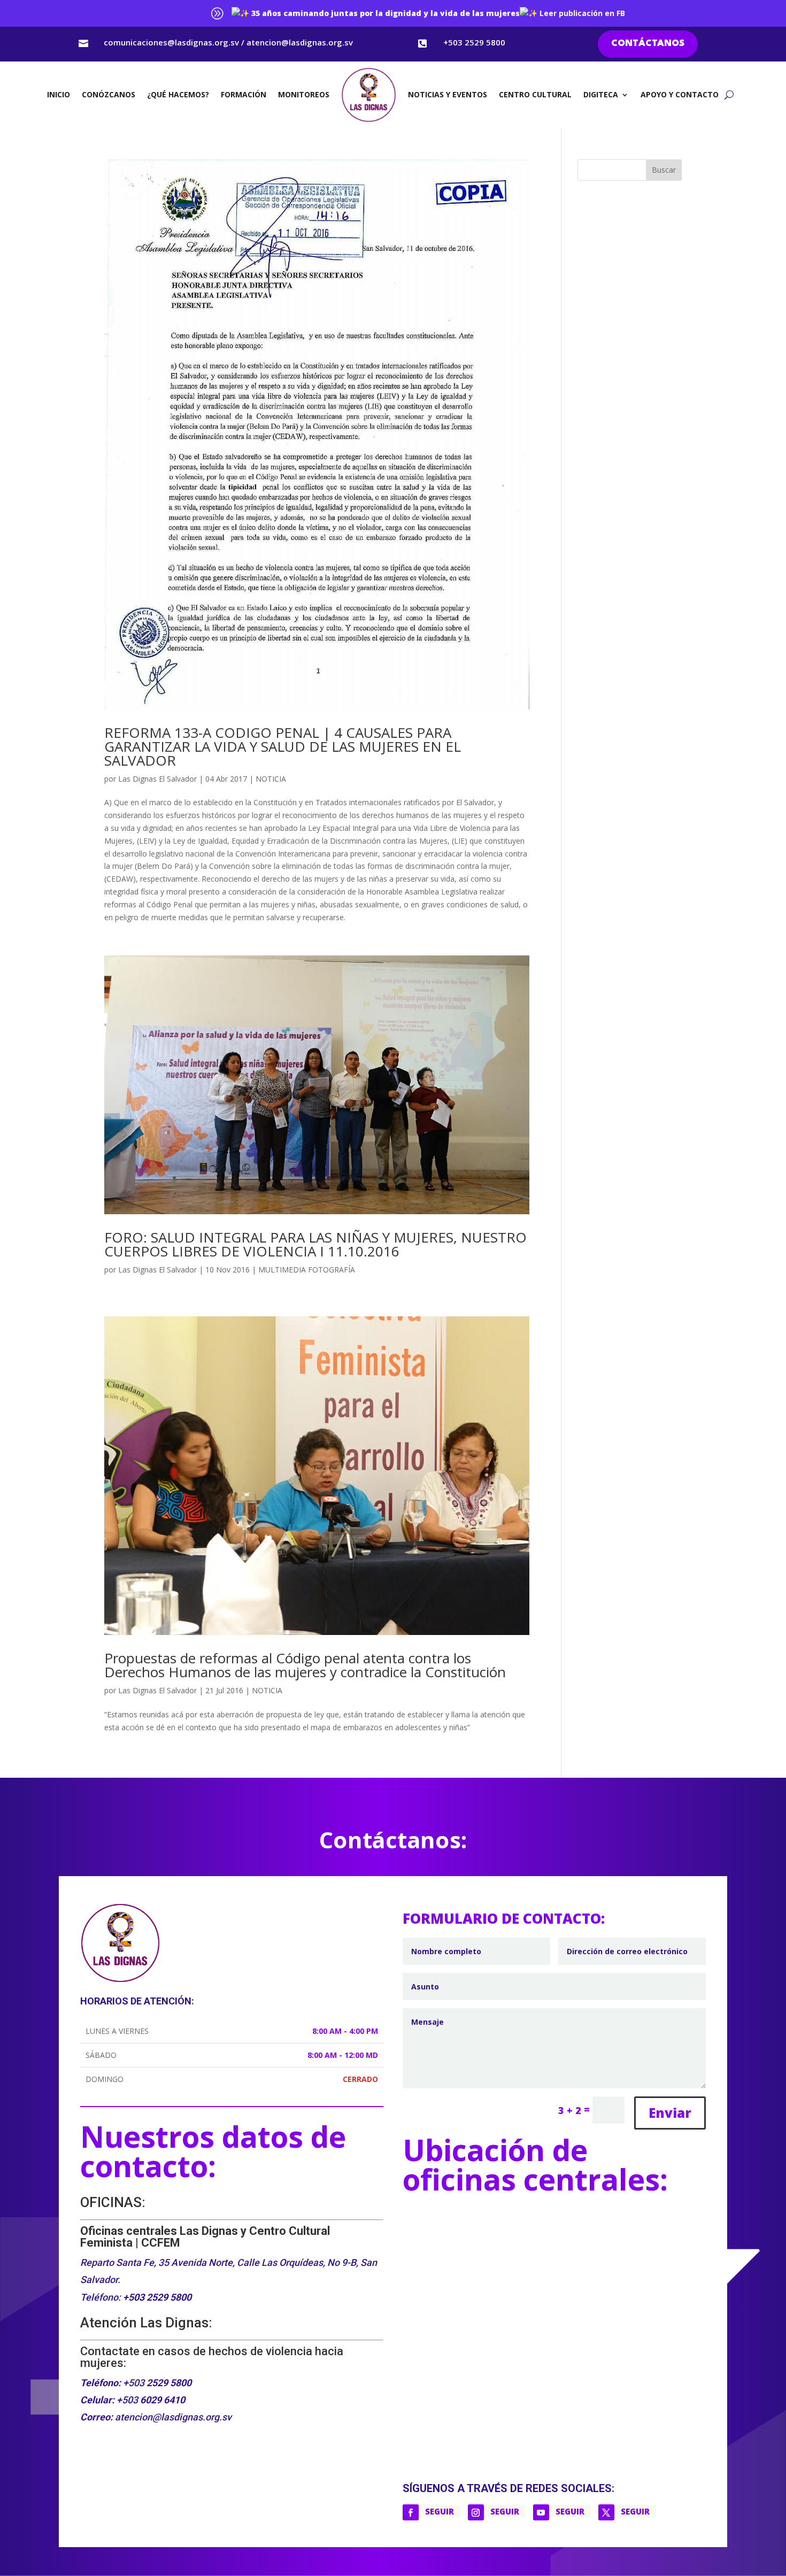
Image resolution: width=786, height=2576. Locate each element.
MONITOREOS (304, 94)
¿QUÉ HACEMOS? (178, 94)
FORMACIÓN (244, 94)
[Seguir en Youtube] (541, 2512)
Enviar (670, 2113)
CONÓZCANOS (109, 94)
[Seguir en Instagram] (476, 2512)
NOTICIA (271, 779)
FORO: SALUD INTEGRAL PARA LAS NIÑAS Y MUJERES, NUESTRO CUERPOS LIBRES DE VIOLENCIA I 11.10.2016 (315, 1244)
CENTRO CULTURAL (535, 94)
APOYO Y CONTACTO (680, 94)
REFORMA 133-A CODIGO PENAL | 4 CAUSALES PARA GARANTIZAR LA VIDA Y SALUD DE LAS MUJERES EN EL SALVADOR (283, 746)
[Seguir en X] (606, 2512)
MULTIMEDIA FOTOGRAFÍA (307, 1270)
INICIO (59, 94)
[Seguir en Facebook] (411, 2512)
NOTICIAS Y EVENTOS (448, 94)
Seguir (440, 2511)
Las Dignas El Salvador (157, 779)
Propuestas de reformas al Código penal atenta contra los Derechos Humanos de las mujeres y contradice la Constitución (305, 1665)
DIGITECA (601, 94)
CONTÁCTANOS (648, 44)
